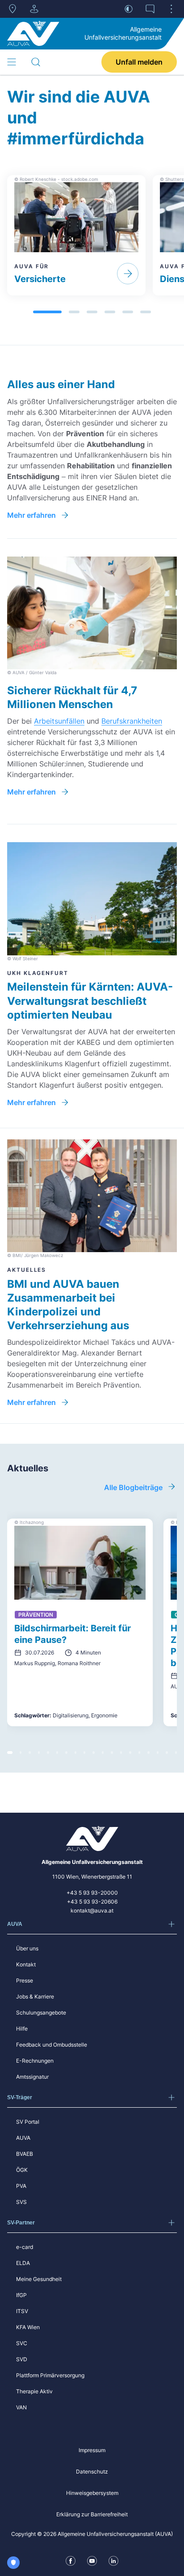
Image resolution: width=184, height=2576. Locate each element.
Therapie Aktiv (34, 2391)
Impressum (92, 2450)
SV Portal (28, 2122)
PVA (21, 2186)
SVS (21, 2202)
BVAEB (25, 2154)
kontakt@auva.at (92, 1910)
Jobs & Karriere (35, 1997)
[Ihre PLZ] (13, 9)
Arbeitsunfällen (59, 721)
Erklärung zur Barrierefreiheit (92, 2514)
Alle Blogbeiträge (133, 1487)
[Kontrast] (129, 9)
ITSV (22, 2311)
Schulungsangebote (41, 2013)
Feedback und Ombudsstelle (52, 2045)
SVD (22, 2359)
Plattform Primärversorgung (50, 2375)
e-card (25, 2247)
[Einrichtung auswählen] (34, 9)
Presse (25, 1980)
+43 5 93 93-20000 (92, 1893)
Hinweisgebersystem (92, 2493)
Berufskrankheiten (132, 721)
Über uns (27, 1948)
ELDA (23, 2263)
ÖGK (22, 2170)
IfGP (21, 2295)
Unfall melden (139, 62)
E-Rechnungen (35, 2061)
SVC (22, 2343)
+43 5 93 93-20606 (92, 1902)
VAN (21, 2407)
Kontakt (26, 1964)
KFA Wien (28, 2327)
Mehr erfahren (31, 515)
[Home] (33, 33)
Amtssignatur (32, 2077)
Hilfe (22, 2029)
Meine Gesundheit (39, 2279)
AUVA (23, 2138)
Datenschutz (92, 2472)
